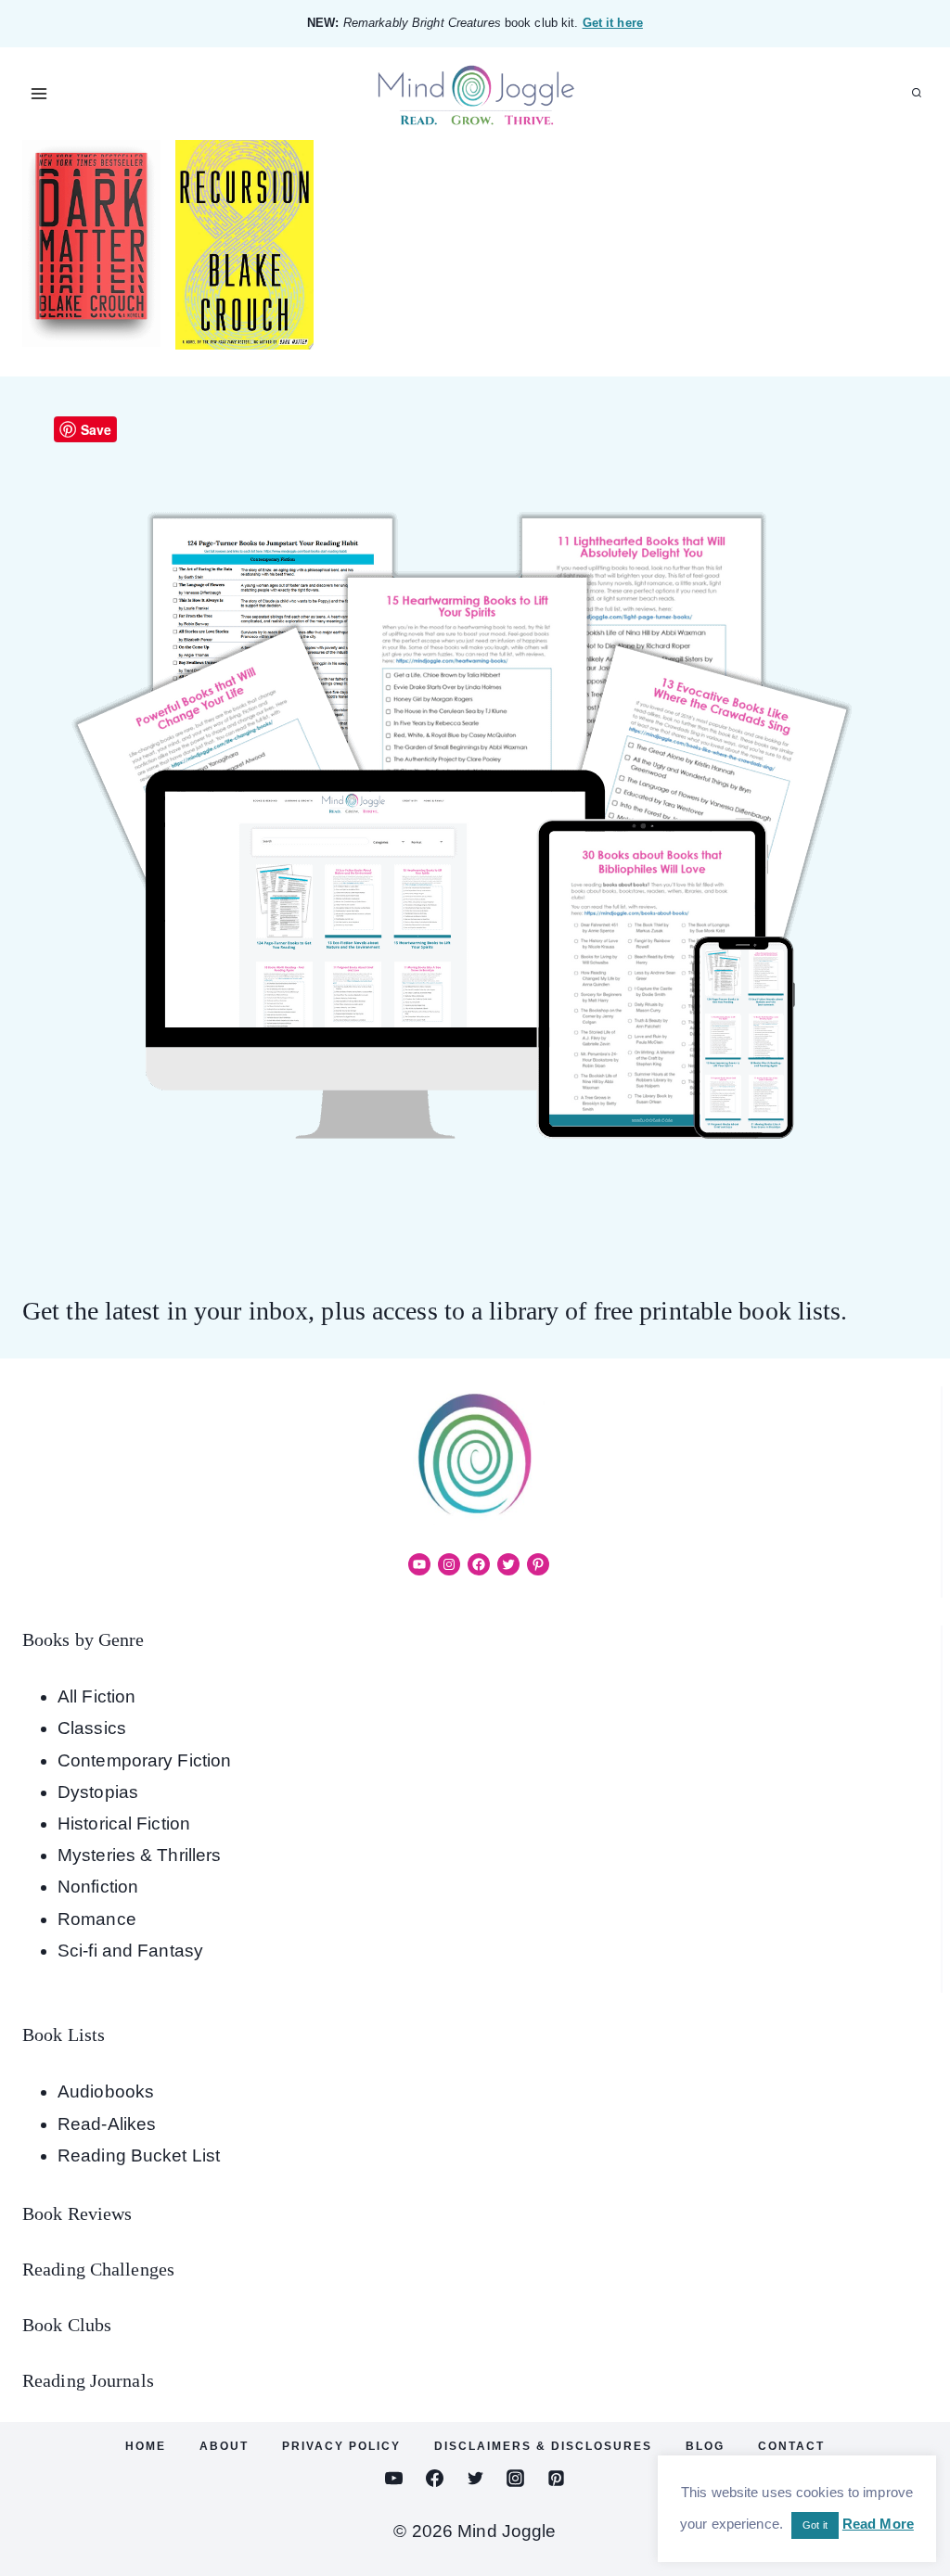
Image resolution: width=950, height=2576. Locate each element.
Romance (97, 1919)
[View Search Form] (917, 94)
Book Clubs (67, 2325)
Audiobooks (106, 2091)
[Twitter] (475, 2479)
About (224, 2446)
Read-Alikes (107, 2124)
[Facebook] (434, 2479)
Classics (92, 1728)
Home (146, 2446)
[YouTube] (394, 2479)
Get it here (613, 23)
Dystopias (98, 1792)
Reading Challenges (98, 2269)
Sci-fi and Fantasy (130, 1951)
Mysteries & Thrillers (139, 1855)
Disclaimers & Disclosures (543, 2446)
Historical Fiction (124, 1824)
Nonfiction (98, 1887)
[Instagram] (516, 2479)
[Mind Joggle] (475, 94)
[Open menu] (39, 93)
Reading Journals (88, 2380)
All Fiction (96, 1696)
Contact (791, 2446)
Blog (705, 2446)
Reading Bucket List (139, 2155)
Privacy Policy (341, 2446)
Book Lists (64, 2034)
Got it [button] (815, 2525)
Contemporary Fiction (144, 1760)
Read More (878, 2524)
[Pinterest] (556, 2479)
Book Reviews (77, 2213)
